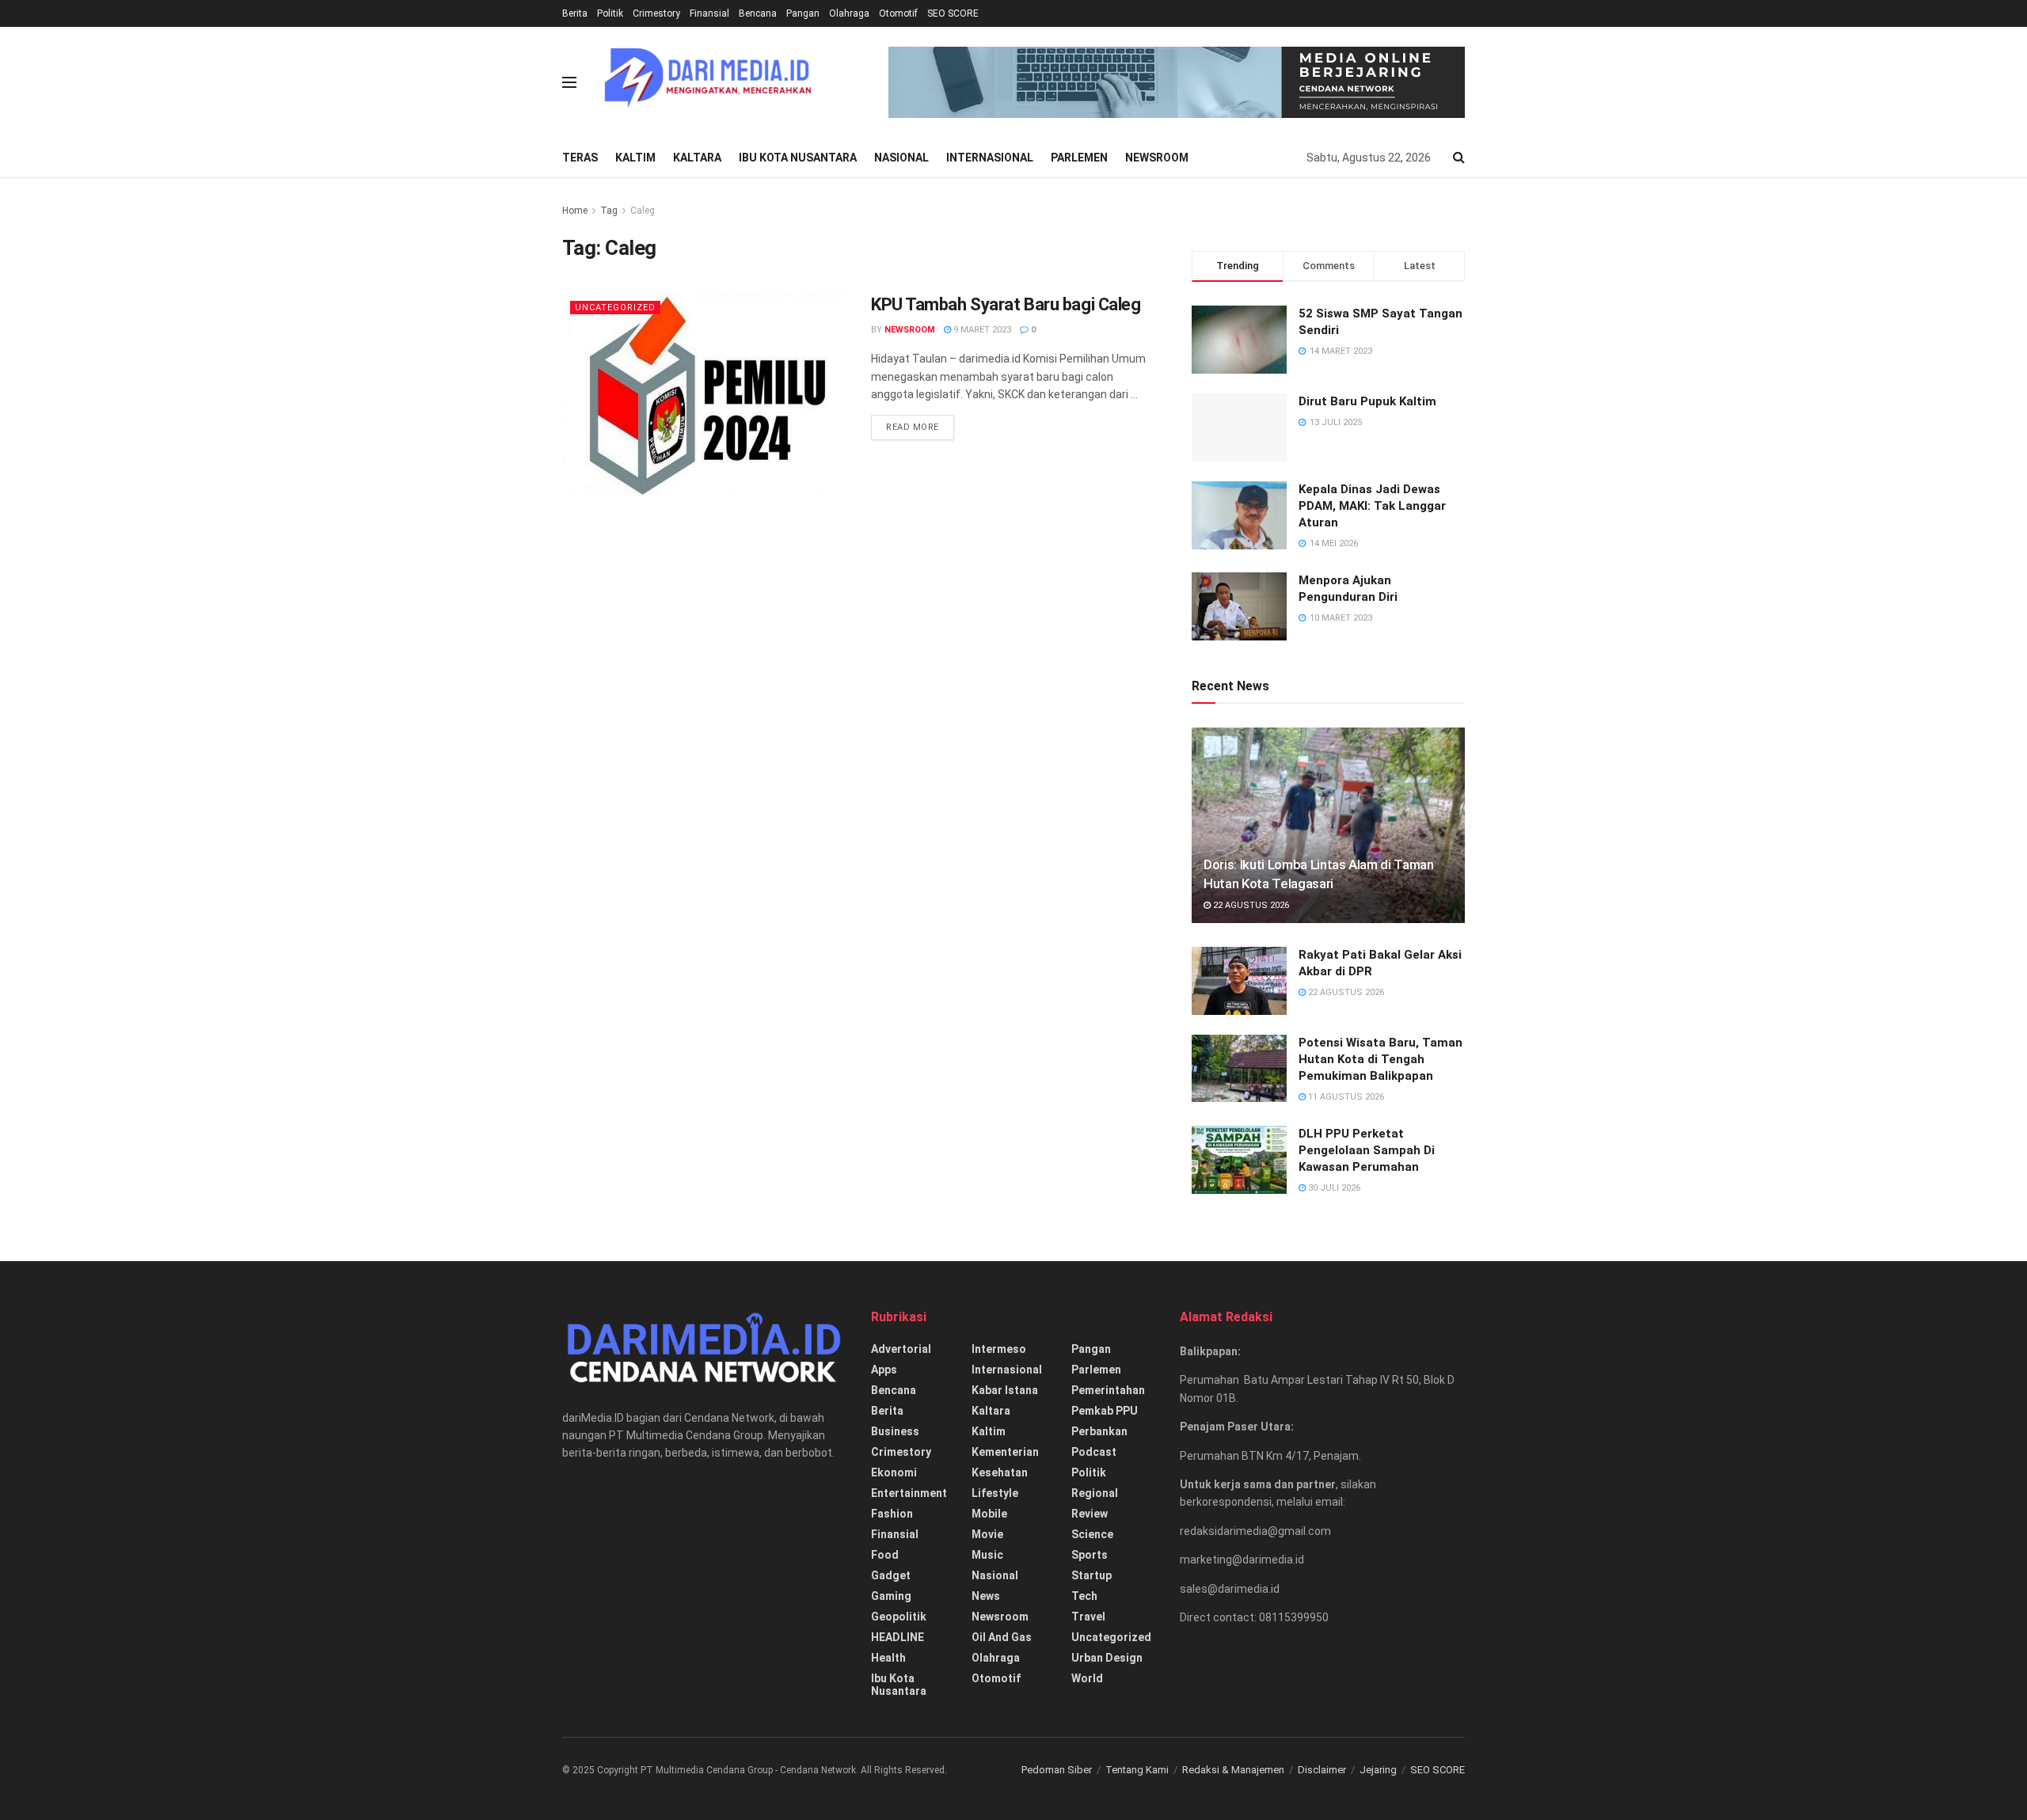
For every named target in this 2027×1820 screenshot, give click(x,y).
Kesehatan (1000, 1472)
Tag (609, 211)
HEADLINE (898, 1637)
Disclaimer (1322, 1770)
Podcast (1094, 1452)
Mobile (989, 1514)
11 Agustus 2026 (1345, 1097)
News (986, 1596)
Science (1092, 1534)
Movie (987, 1534)
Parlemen (1079, 158)
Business (895, 1431)
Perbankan (1099, 1431)
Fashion (892, 1514)
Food (885, 1555)
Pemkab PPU (1105, 1411)
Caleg (643, 211)
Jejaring (1378, 1770)
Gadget (891, 1575)
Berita (575, 13)
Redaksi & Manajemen (1233, 1770)
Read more (913, 427)
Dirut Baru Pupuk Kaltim (1367, 401)
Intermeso (999, 1349)
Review (1090, 1514)
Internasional (990, 158)
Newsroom (1157, 158)
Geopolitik (899, 1617)
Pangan (803, 13)
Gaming (891, 1596)
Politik (610, 13)
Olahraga (849, 13)
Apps (884, 1370)
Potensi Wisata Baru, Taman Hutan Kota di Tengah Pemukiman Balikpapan (1380, 1059)
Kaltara (697, 158)
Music (987, 1555)
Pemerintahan (1108, 1390)
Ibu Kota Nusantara (798, 158)
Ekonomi (894, 1472)
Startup (1091, 1575)
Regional (1095, 1493)
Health (888, 1658)
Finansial (709, 13)
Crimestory (656, 13)
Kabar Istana (1005, 1390)
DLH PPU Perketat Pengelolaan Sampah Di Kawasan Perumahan (1367, 1150)
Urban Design (1107, 1658)
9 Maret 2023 (981, 330)
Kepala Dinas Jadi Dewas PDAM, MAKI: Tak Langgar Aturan (1372, 506)
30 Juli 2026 (1333, 1188)
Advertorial (901, 1349)
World (1087, 1678)
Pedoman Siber (1057, 1770)
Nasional (901, 158)
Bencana (758, 13)
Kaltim (635, 158)
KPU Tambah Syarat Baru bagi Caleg (1006, 304)
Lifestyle (995, 1493)
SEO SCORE (953, 13)
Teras (580, 158)
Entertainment (909, 1493)
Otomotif (898, 13)
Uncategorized (615, 308)
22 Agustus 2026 (1250, 905)
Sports (1090, 1555)
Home (575, 211)
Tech (1084, 1596)
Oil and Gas (1002, 1637)
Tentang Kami (1137, 1770)
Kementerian (1005, 1452)
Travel (1088, 1617)
